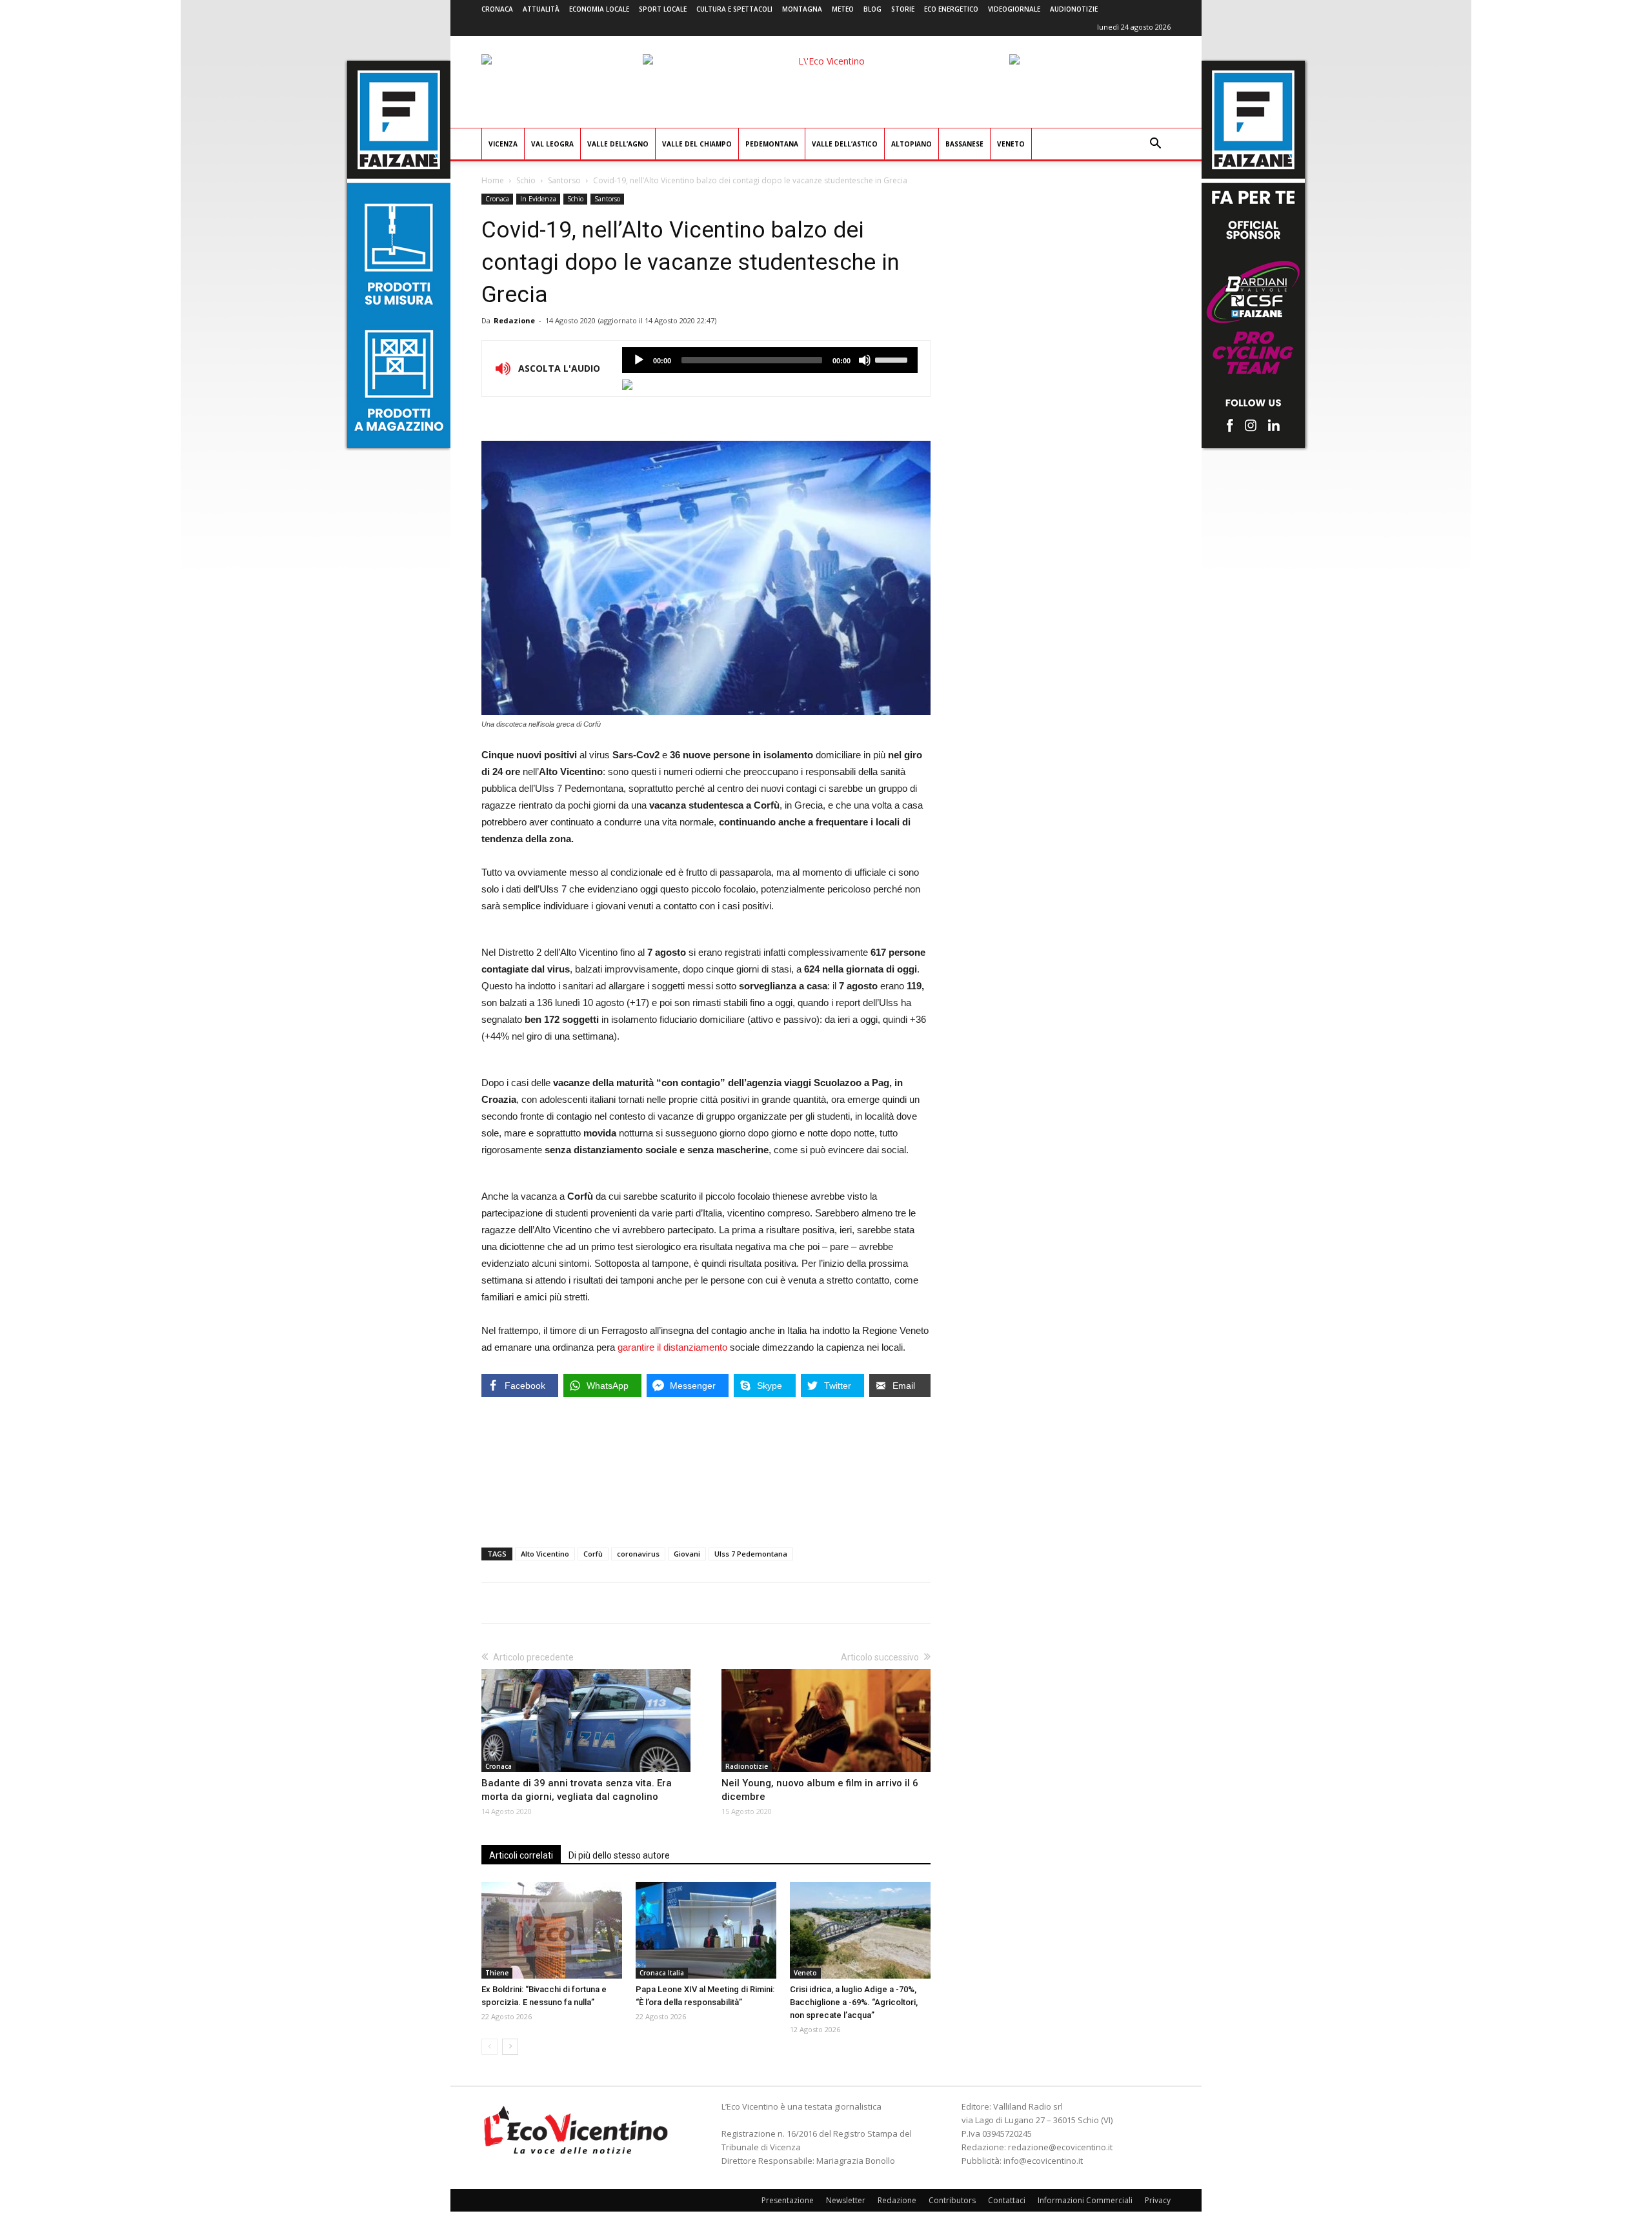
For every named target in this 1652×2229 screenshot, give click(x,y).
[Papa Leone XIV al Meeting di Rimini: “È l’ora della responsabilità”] (706, 1930)
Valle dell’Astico (845, 144)
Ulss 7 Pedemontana (751, 1554)
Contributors (952, 2200)
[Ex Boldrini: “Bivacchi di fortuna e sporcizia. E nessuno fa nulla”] (552, 1930)
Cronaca (497, 9)
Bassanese (964, 144)
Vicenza (503, 144)
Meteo (843, 9)
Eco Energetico (951, 9)
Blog (872, 9)
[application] (770, 360)
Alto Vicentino (545, 1554)
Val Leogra (552, 144)
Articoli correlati (521, 1855)
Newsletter (846, 2200)
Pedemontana (772, 144)
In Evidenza (538, 199)
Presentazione (788, 2200)
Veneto (1011, 144)
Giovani (687, 1554)
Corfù (593, 1554)
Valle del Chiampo (697, 144)
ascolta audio (639, 360)
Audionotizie (1074, 9)
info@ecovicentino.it (1043, 2161)
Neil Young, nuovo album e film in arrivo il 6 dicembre (820, 1790)
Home (493, 180)
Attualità (541, 9)
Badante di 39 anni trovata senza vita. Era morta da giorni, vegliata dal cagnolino (577, 1790)
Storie (903, 9)
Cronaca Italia (662, 1973)
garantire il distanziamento (672, 1347)
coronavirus (638, 1554)
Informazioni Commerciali (1085, 2200)
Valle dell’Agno (618, 144)
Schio (526, 180)
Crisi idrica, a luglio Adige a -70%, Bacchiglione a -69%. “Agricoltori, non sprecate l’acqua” (854, 2002)
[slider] (893, 359)
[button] (1155, 145)
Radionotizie (747, 1766)
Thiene (497, 1973)
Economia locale (599, 9)
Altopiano (912, 144)
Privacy (1158, 2200)
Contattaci (1007, 2200)
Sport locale (663, 9)
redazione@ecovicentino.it (1060, 2147)
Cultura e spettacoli (734, 9)
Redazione (514, 320)
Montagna (802, 9)
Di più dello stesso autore (619, 1855)
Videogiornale (1014, 9)
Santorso (564, 180)
